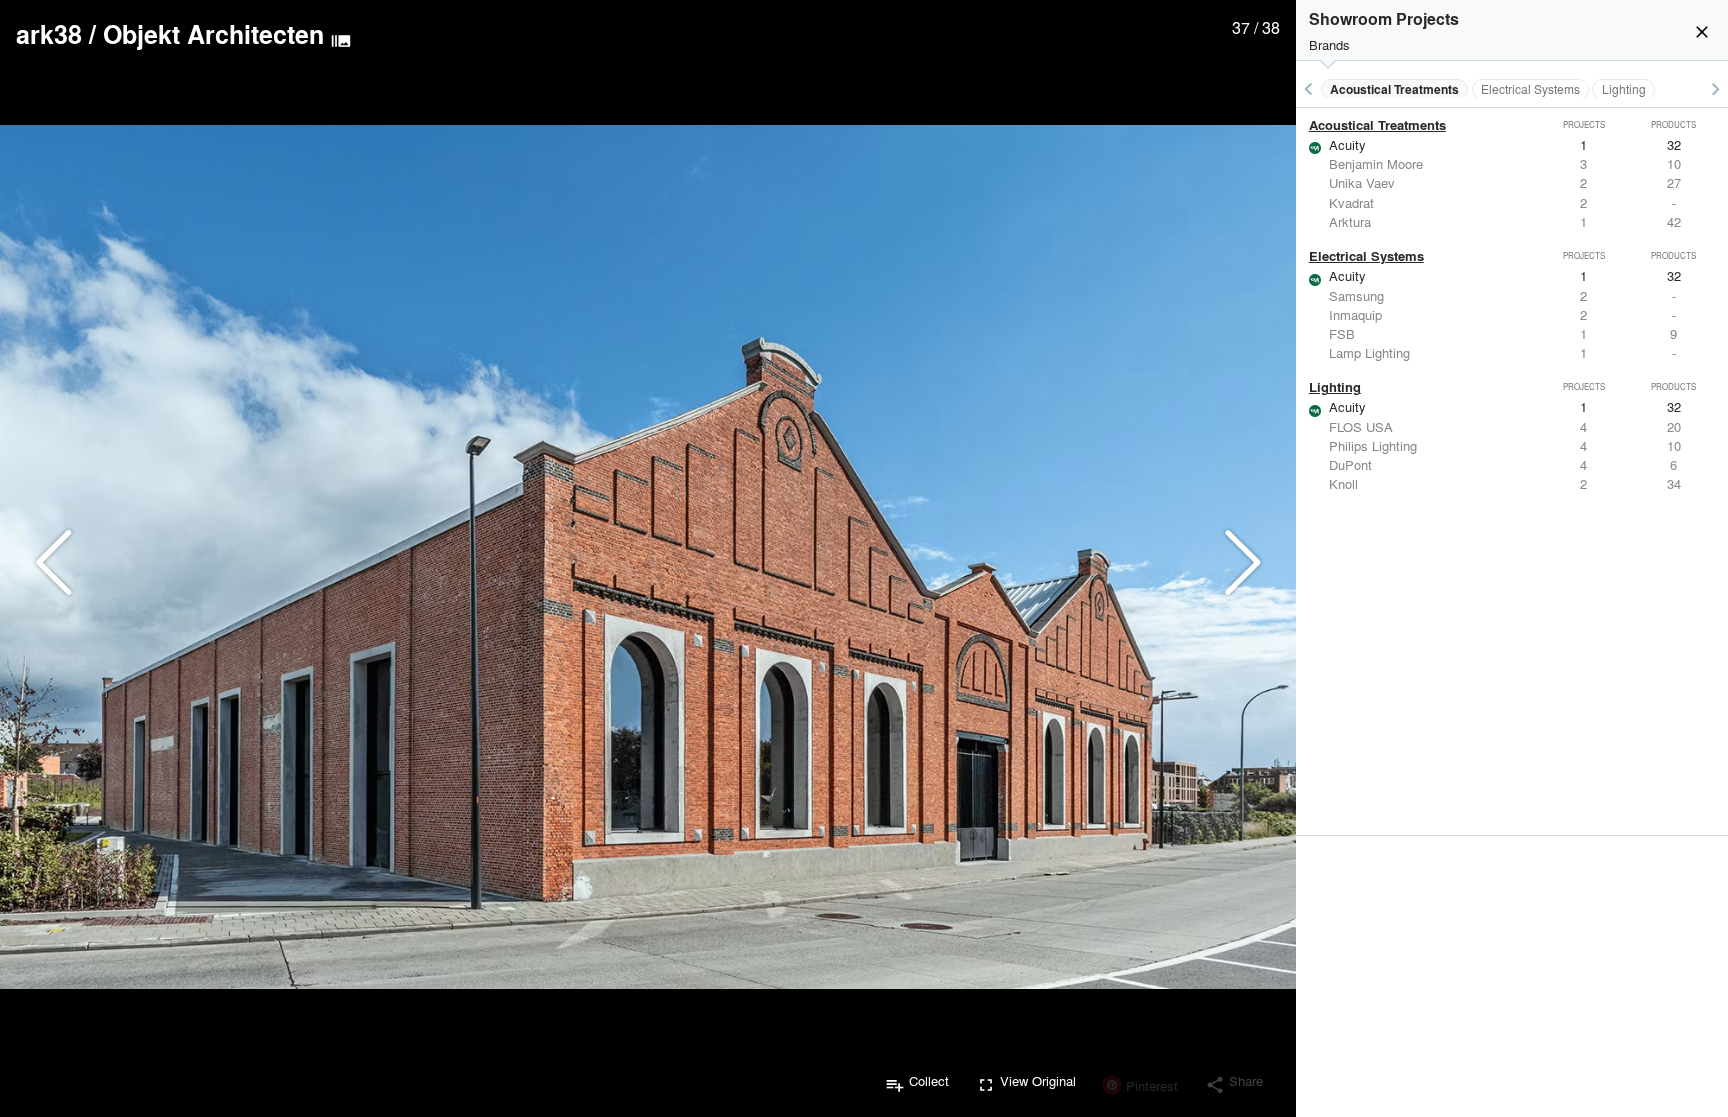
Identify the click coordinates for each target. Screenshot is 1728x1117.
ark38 (49, 34)
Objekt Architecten (213, 34)
